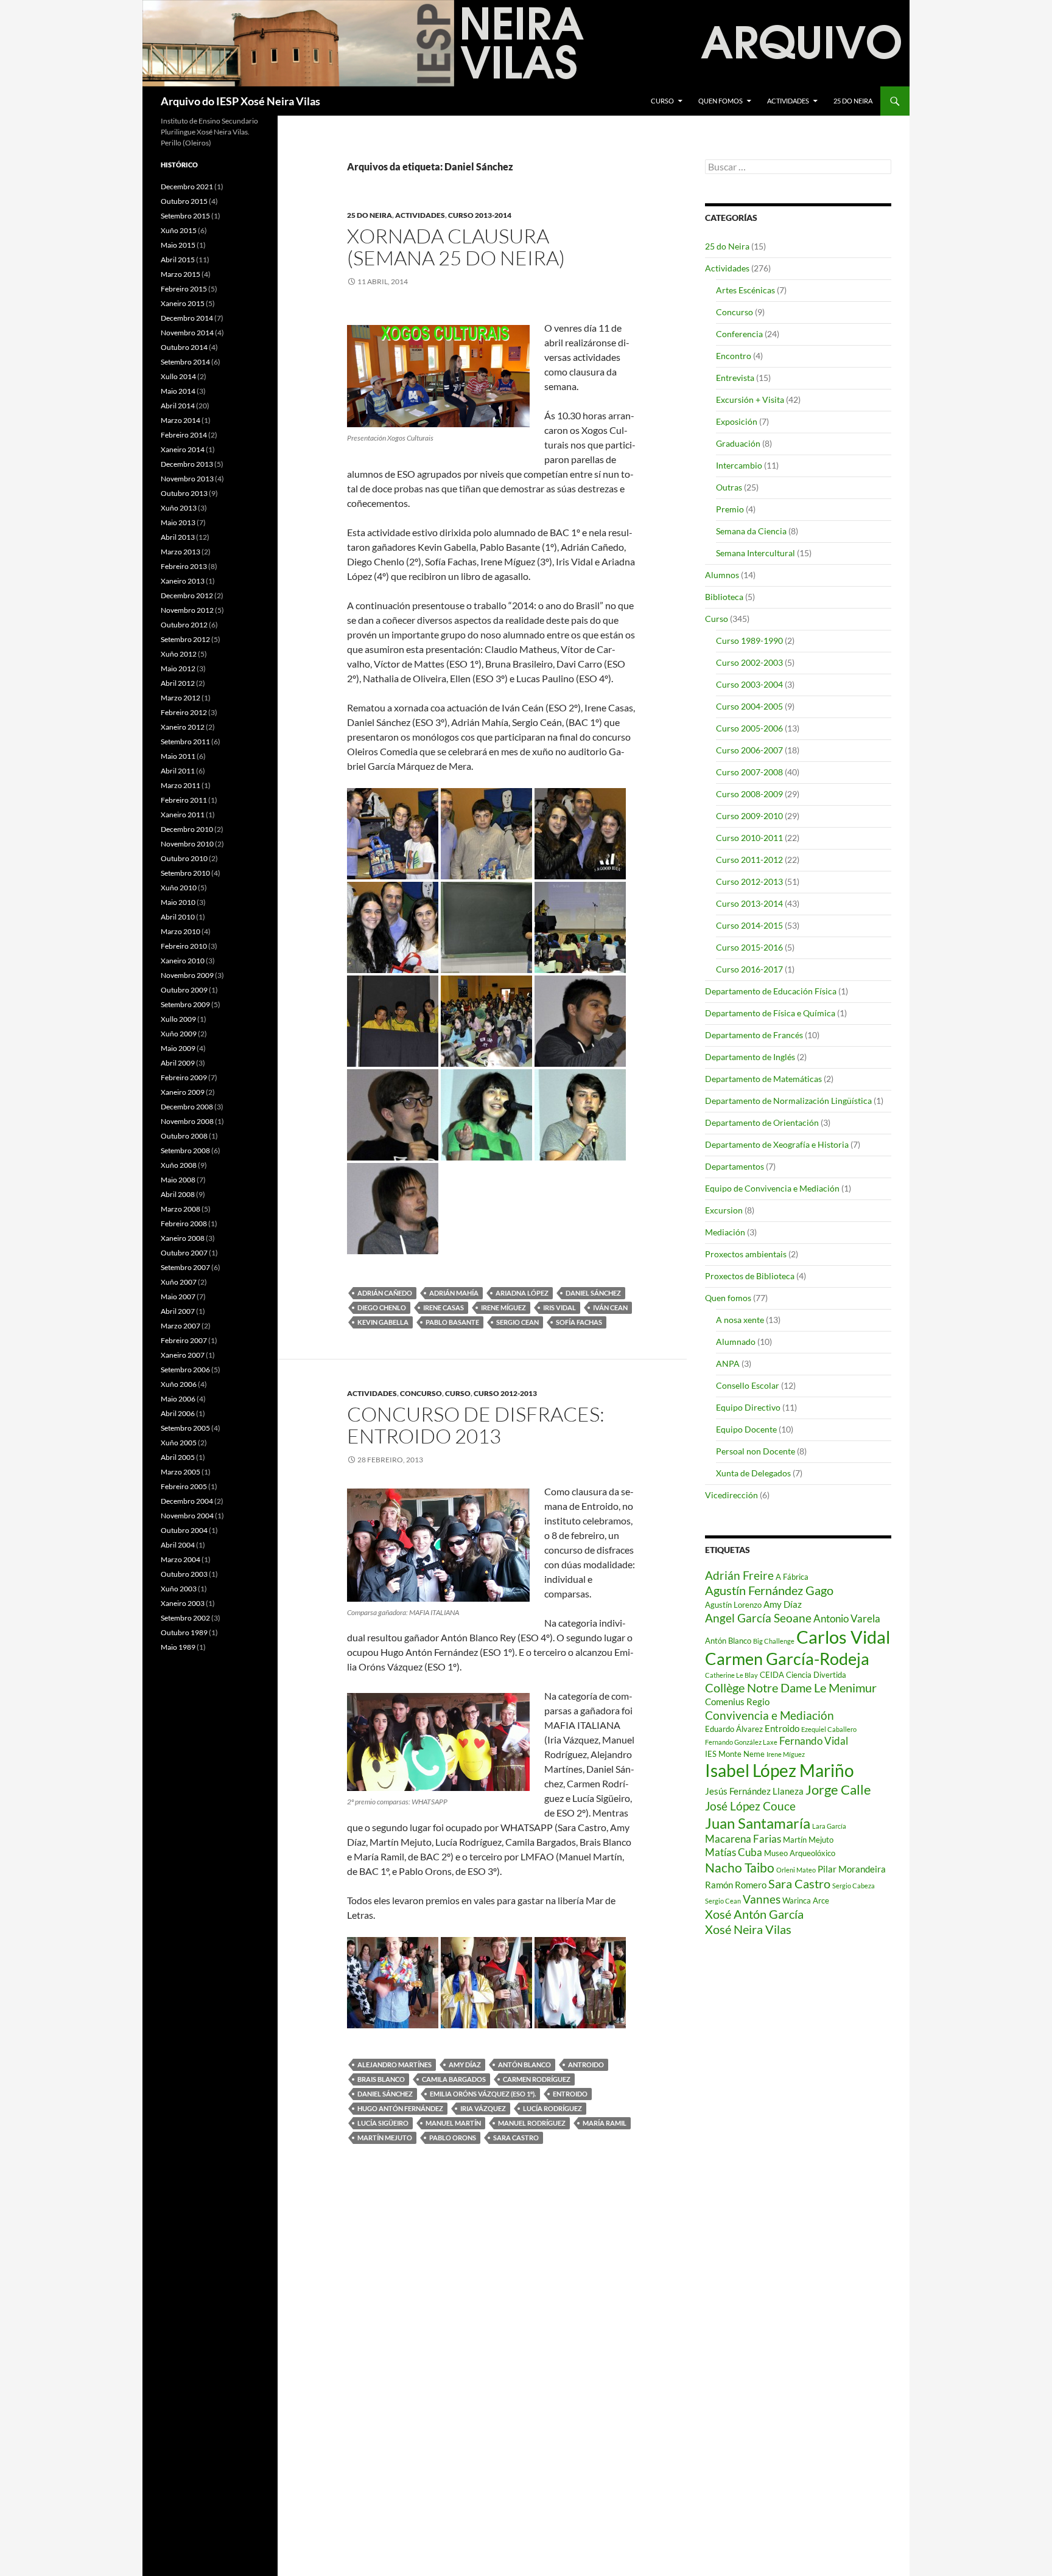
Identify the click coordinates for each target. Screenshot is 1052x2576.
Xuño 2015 (179, 230)
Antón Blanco (524, 2065)
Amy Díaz (465, 2065)
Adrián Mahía (454, 1293)
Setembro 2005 (185, 1428)
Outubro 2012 (184, 625)
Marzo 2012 (181, 698)
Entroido (570, 2094)
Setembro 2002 (185, 1618)
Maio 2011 (178, 756)
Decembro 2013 (187, 464)
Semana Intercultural (756, 553)
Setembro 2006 (185, 1370)
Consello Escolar (748, 1385)
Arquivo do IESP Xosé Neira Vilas (240, 101)
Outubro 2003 (184, 1574)
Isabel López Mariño (780, 1770)
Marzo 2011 (181, 785)
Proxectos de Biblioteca (750, 1276)
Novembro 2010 (187, 844)
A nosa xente (740, 1320)
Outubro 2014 (184, 347)
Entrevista (735, 378)
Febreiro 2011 (184, 800)
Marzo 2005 (181, 1472)
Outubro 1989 (184, 1632)
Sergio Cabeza (854, 1886)
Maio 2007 (178, 1297)
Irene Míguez (503, 1307)
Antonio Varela (847, 1618)
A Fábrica (792, 1577)
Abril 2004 (178, 1545)
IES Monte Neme (735, 1754)
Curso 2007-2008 (749, 772)
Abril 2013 (178, 537)
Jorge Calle (838, 1789)
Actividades (788, 101)
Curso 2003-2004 (749, 684)
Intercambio (739, 465)
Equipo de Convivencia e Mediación (772, 1188)
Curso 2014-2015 (749, 925)
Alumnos (722, 575)
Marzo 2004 (181, 1559)
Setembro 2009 (185, 1004)
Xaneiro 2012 (183, 727)
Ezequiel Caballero (829, 1729)
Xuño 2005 (179, 1443)
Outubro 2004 (184, 1530)
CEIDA (772, 1675)
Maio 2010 (178, 902)
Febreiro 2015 (184, 289)
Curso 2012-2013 (505, 1393)
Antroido (586, 2065)
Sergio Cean (517, 1322)
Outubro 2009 (184, 990)
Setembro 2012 (185, 639)
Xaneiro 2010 (183, 961)
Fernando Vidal (814, 1741)
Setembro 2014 (185, 362)
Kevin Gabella (383, 1322)
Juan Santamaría (758, 1823)
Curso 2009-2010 (749, 816)
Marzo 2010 (181, 931)
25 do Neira (853, 101)
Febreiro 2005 (184, 1486)
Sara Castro (516, 2138)
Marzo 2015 (181, 274)
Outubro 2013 (184, 493)
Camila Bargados (454, 2079)
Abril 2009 (178, 1063)
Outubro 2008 (184, 1136)
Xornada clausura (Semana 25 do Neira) (456, 247)
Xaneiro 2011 (183, 815)
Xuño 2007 (179, 1282)
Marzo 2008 (181, 1209)
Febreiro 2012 (184, 712)
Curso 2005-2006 (749, 728)
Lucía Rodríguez (552, 2108)
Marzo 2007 (181, 1326)
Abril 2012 (178, 683)
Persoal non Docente (756, 1451)
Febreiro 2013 (184, 566)
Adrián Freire (739, 1576)
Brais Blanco (381, 2079)
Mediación (725, 1232)
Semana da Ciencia (751, 531)
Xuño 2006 (179, 1384)
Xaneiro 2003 (183, 1603)
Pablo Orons (453, 2138)
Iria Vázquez (483, 2108)
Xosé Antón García (754, 1914)
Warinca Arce (806, 1901)
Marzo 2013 (181, 552)
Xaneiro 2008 (183, 1238)
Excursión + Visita (750, 400)
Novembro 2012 (187, 610)
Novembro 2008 (187, 1121)
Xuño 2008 (179, 1165)
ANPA (728, 1363)
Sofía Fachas (579, 1322)
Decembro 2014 (187, 318)
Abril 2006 (178, 1413)
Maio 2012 (178, 668)
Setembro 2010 (185, 873)
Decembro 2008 (187, 1107)
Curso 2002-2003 (749, 662)
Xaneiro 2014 (183, 449)
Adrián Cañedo (385, 1293)
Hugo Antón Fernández (400, 2108)
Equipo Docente (746, 1429)
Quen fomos (721, 101)
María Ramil (605, 2123)
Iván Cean (610, 1307)
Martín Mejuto (385, 2138)
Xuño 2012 (179, 654)
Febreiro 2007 (184, 1340)
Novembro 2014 (187, 333)
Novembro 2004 (187, 1516)
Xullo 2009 (178, 1019)
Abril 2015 (178, 260)
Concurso (421, 1393)
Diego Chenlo (382, 1307)
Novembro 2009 (187, 975)
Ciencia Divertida (816, 1675)
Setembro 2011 (185, 742)
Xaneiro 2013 (183, 581)
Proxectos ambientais (746, 1254)
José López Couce (750, 1806)
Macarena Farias (743, 1839)
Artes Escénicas (745, 290)
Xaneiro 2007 (183, 1355)
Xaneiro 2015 (183, 303)
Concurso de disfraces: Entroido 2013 (476, 1425)
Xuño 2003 (179, 1589)
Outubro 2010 (184, 858)
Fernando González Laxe (741, 1742)
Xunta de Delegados (753, 1473)
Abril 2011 (178, 771)
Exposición (737, 421)
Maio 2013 (178, 522)
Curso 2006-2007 (749, 750)
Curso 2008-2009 (749, 794)
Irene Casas (444, 1307)
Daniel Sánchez (593, 1293)
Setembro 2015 (185, 216)
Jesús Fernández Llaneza (754, 1791)
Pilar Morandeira (852, 1869)
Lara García (829, 1826)
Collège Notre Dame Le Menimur (791, 1688)
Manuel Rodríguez (532, 2123)
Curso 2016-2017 (749, 969)
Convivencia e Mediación (770, 1716)
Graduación (738, 443)
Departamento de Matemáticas (763, 1079)
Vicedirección (731, 1495)
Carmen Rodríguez (537, 2079)
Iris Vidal (559, 1307)
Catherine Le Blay (731, 1675)
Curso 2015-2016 (749, 947)
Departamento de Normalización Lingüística (788, 1101)
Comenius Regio (737, 1702)
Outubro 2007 (184, 1253)
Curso (662, 101)
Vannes (762, 1899)
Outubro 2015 (184, 201)
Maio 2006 (178, 1399)
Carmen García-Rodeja (787, 1659)
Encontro (734, 356)
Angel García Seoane (758, 1618)
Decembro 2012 (187, 595)
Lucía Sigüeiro (383, 2123)
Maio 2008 (178, 1180)
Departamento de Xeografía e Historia (777, 1144)
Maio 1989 (178, 1647)
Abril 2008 (178, 1194)
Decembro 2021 (187, 187)
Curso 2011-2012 (749, 860)
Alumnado (736, 1342)
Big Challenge (774, 1641)
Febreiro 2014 (184, 435)
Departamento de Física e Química (770, 1013)
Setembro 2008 (185, 1150)
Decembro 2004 (187, 1501)
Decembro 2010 (187, 829)
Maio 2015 (178, 245)
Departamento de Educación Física (771, 991)
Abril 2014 (178, 406)
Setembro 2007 (185, 1267)
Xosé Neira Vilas (748, 1929)
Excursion (724, 1210)
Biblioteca (724, 597)
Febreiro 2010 (184, 946)
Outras (729, 487)
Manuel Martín (453, 2123)
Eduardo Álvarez (734, 1729)
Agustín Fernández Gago (769, 1590)
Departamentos (735, 1166)
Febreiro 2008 (184, 1223)
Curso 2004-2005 (749, 706)
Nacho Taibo (740, 1868)
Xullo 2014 (178, 376)
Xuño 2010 (179, 888)
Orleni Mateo (796, 1870)
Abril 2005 (178, 1457)
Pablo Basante (452, 1322)
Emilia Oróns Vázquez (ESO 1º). (483, 2094)
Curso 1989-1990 (749, 641)
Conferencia (739, 334)
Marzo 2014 (181, 420)
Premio (730, 509)
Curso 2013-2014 (480, 215)
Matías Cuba (734, 1852)
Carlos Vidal (843, 1637)
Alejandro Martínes (394, 2065)
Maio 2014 (178, 391)
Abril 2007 (178, 1311)
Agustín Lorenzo (733, 1605)
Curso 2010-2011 (749, 838)
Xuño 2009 (179, 1034)
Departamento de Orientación (762, 1122)
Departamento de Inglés (750, 1057)
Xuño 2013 (179, 508)
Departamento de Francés (754, 1035)
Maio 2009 (178, 1048)
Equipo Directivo (748, 1407)
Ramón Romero (736, 1885)
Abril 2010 (178, 917)
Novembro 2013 (187, 479)
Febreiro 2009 (184, 1077)
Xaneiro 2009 (183, 1092)
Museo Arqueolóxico (800, 1853)
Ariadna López (522, 1293)
